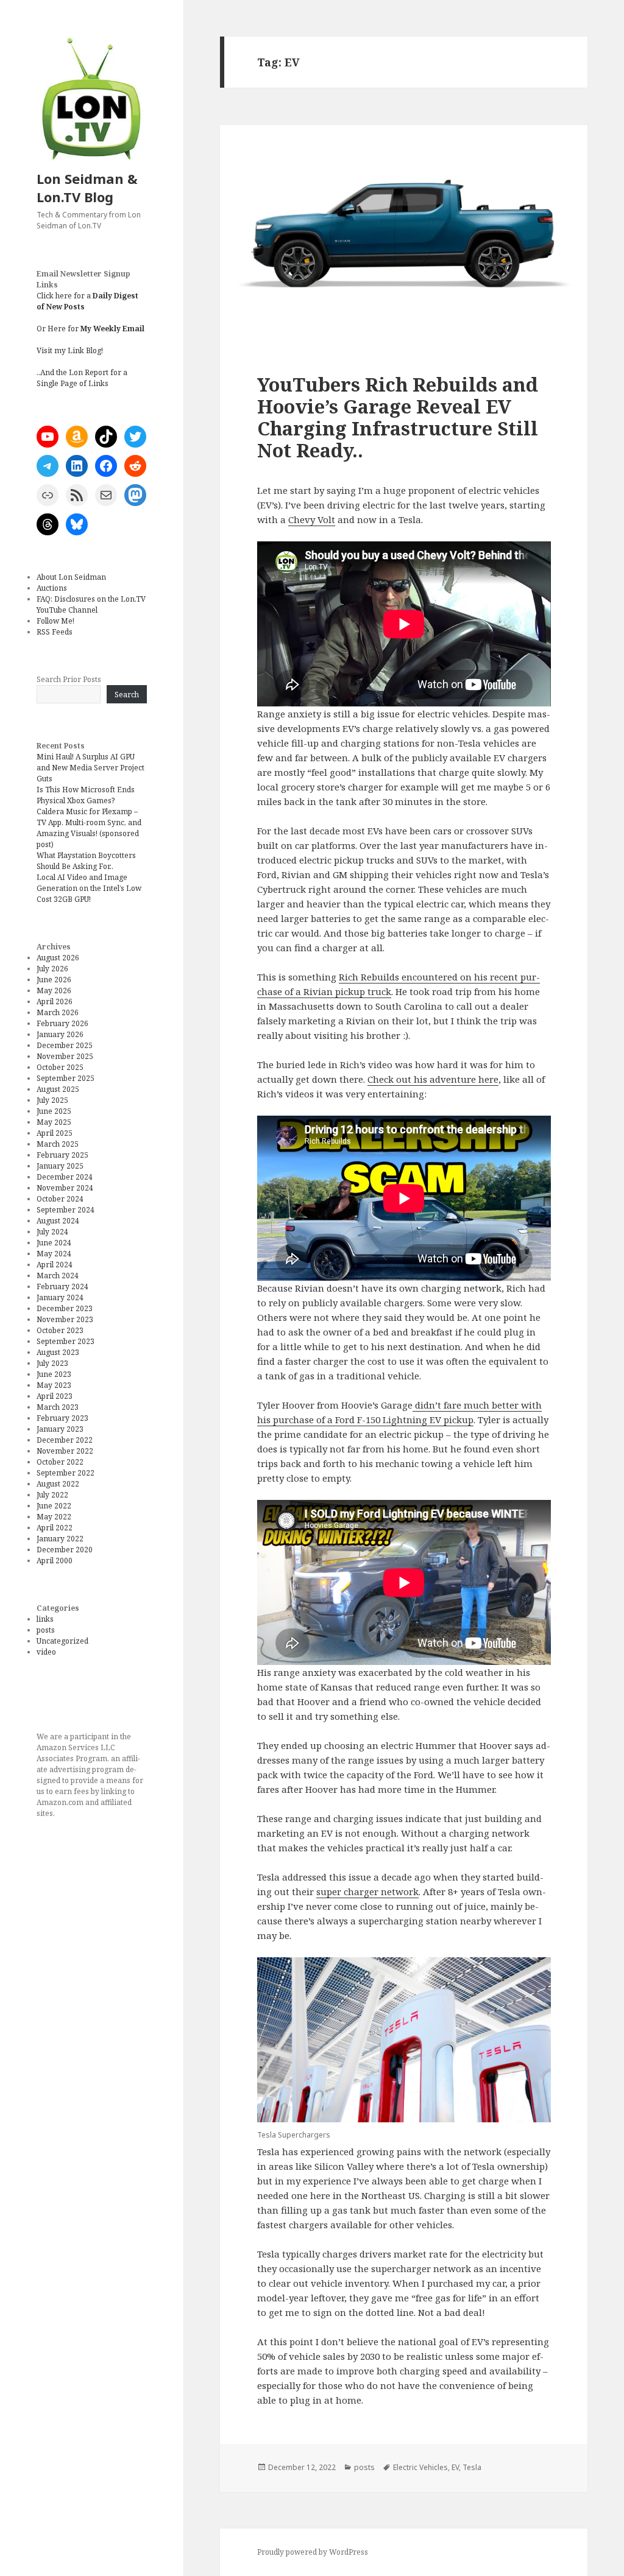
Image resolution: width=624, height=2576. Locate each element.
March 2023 (58, 1407)
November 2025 (65, 1056)
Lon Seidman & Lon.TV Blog (87, 188)
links (45, 1619)
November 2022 (65, 1451)
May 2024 (54, 1254)
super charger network (367, 1892)
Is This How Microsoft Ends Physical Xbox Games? (86, 795)
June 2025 (54, 1111)
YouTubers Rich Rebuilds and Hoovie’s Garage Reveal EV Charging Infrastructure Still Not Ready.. (398, 417)
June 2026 (54, 980)
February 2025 (62, 1155)
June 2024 (54, 1243)
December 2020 (65, 1550)
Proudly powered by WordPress (313, 2552)
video (46, 1652)
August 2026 (58, 958)
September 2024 (66, 1210)
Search (127, 695)
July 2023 (52, 1363)
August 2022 (58, 1484)
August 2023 (58, 1352)
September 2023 (66, 1341)
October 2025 (60, 1067)
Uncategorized (62, 1641)
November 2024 (65, 1188)
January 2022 (60, 1539)
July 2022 (52, 1495)
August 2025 (58, 1089)
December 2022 (65, 1440)
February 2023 (62, 1418)
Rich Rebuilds (370, 977)
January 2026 (60, 1034)
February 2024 (62, 1286)
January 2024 (60, 1297)
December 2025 (65, 1045)
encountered (430, 977)
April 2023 (55, 1396)
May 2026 (54, 991)
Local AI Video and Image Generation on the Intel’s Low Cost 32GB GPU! (89, 888)
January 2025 (60, 1166)
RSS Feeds (55, 632)
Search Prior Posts (69, 679)
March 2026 (58, 1012)
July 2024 (52, 1232)
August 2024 (58, 1221)
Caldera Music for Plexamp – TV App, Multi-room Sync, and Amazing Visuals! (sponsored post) (89, 828)
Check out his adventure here (433, 1079)
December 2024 (65, 1177)
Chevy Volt (312, 519)
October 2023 (60, 1330)
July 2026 (52, 969)
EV (455, 2467)
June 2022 (54, 1506)
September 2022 (66, 1473)
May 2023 (54, 1385)
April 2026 (55, 1001)
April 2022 (55, 1528)
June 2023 (54, 1374)
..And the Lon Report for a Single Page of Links (82, 378)
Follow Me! (55, 621)
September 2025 (66, 1078)
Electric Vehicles (420, 2467)
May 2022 (54, 1517)
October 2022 (60, 1462)
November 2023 (65, 1319)
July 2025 (52, 1100)
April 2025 (55, 1133)
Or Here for (90, 329)
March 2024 (58, 1276)
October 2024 (60, 1199)
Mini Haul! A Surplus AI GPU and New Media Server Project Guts (90, 768)
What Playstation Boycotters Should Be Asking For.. (86, 861)
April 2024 (55, 1265)
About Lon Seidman (71, 577)
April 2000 (55, 1561)
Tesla (472, 2467)
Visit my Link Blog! (70, 350)
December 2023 (65, 1308)
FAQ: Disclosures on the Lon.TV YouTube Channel (91, 604)
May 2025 (54, 1122)
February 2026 (62, 1023)
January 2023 (60, 1429)
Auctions (52, 588)
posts (46, 1630)
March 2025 (58, 1144)
